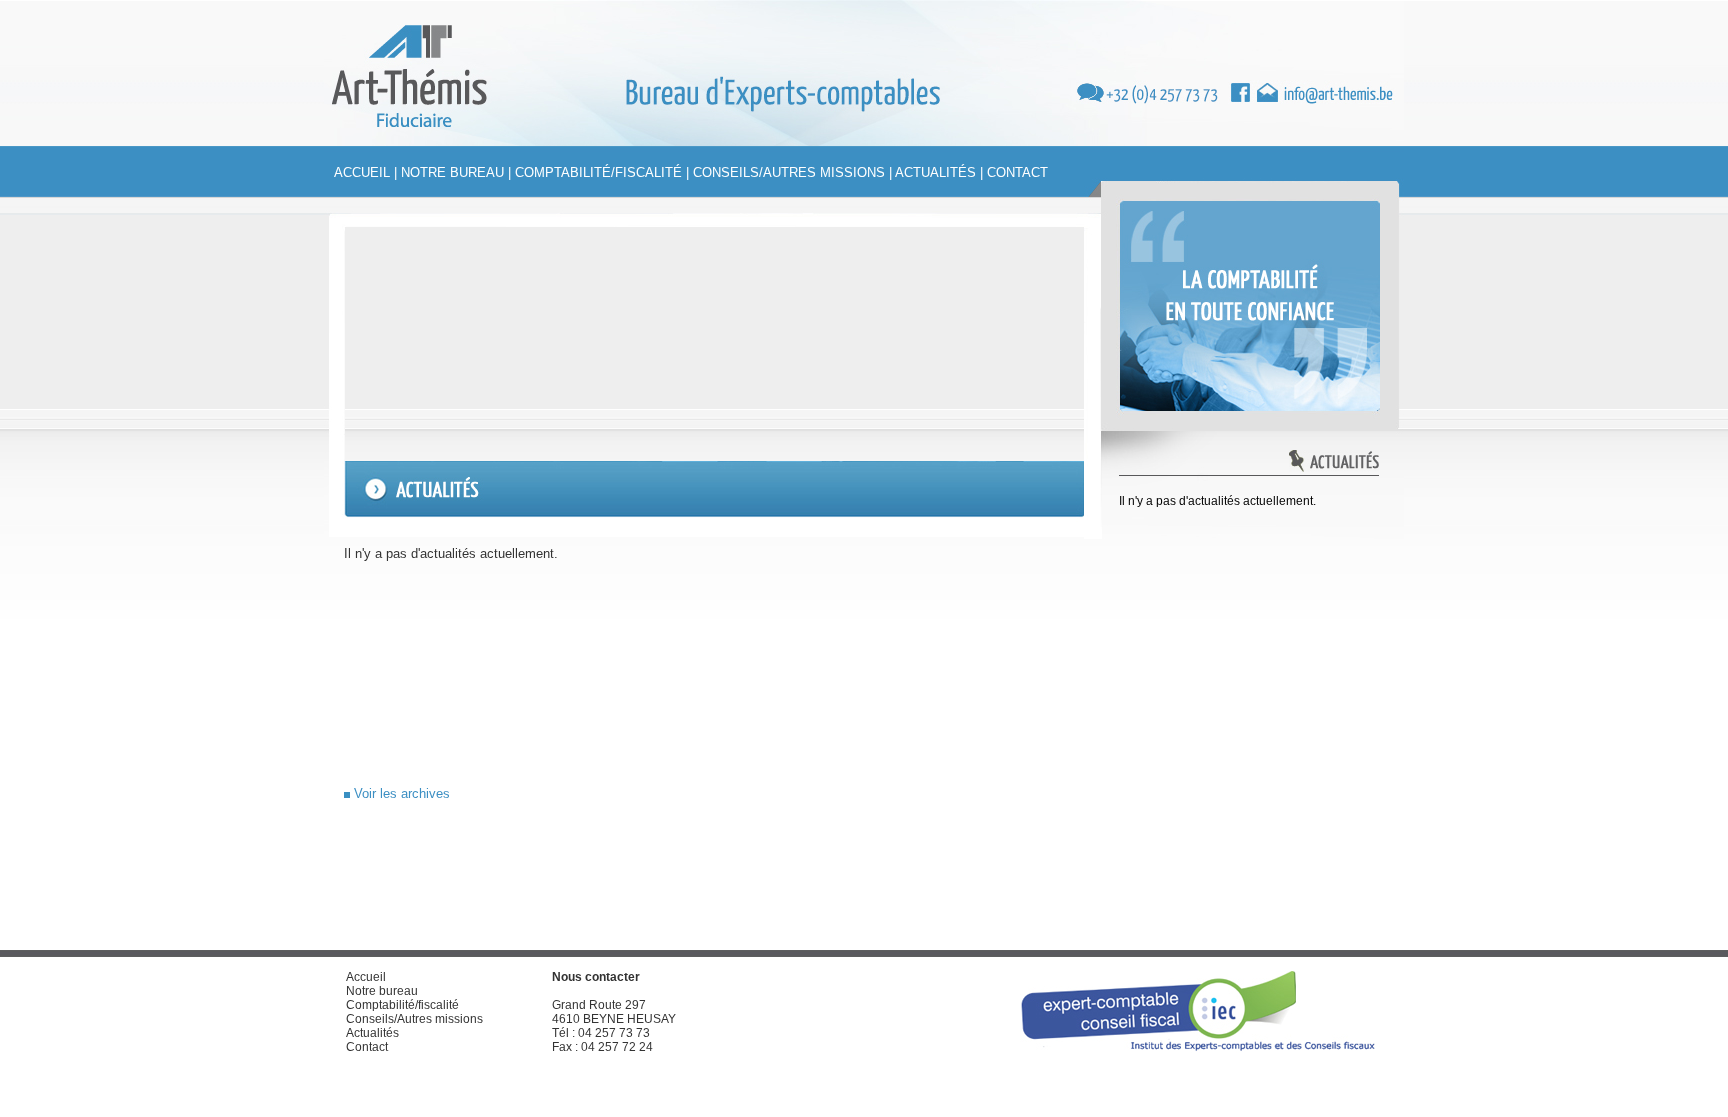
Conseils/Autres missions (789, 172)
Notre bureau (452, 172)
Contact (1017, 172)
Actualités (935, 172)
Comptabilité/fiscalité (598, 172)
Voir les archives (400, 793)
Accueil (362, 172)
